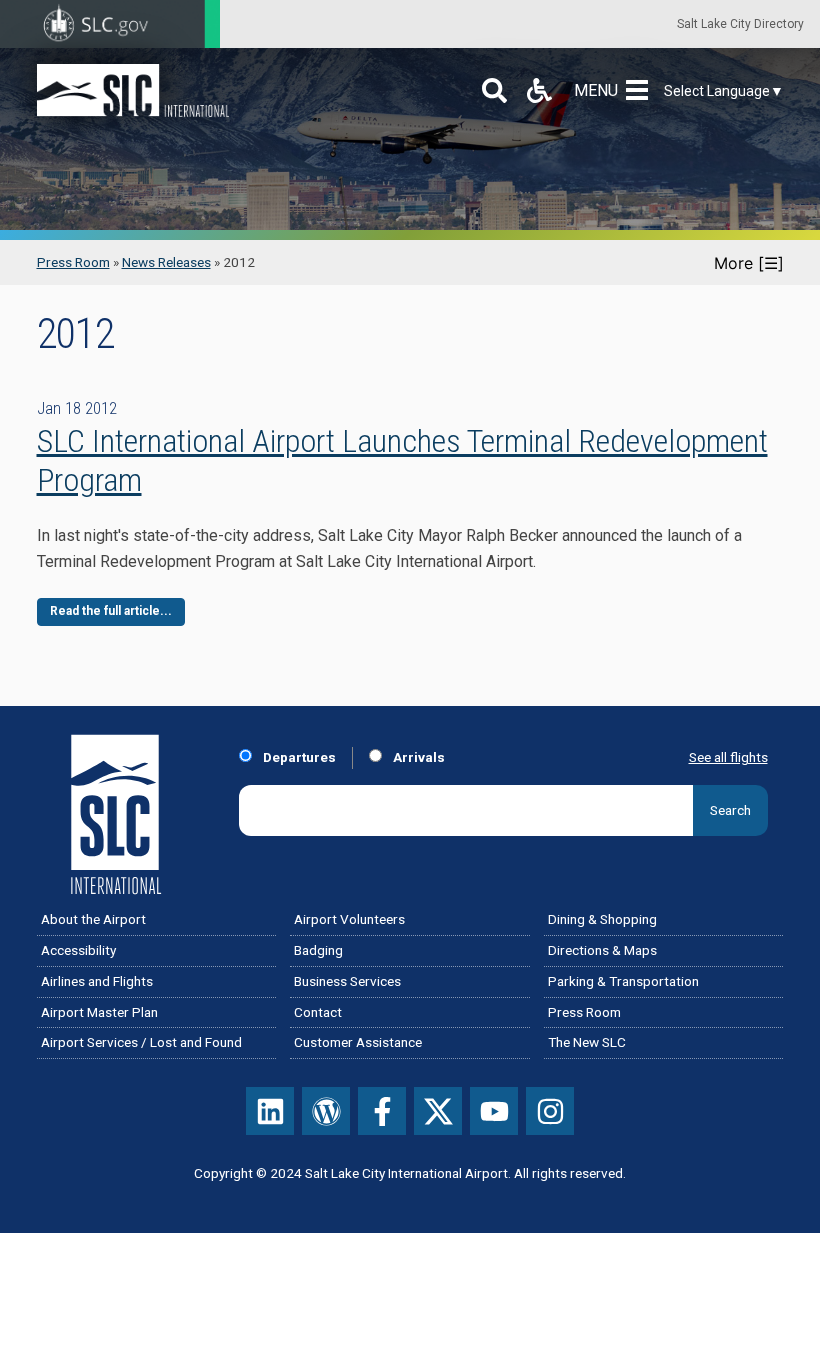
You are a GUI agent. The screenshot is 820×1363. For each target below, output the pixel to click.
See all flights (728, 757)
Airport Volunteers (349, 919)
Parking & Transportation (623, 981)
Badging (318, 950)
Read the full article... (111, 611)
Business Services (347, 981)
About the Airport (93, 919)
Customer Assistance (358, 1042)
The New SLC (587, 1042)
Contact (318, 1012)
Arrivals (417, 757)
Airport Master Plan (99, 1012)
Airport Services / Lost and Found (141, 1042)
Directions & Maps (602, 950)
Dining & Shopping (602, 919)
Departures (298, 757)
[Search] (494, 90)
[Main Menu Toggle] (641, 90)
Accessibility (78, 950)
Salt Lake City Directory (740, 24)
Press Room (73, 262)
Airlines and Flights (97, 981)
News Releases (166, 262)
